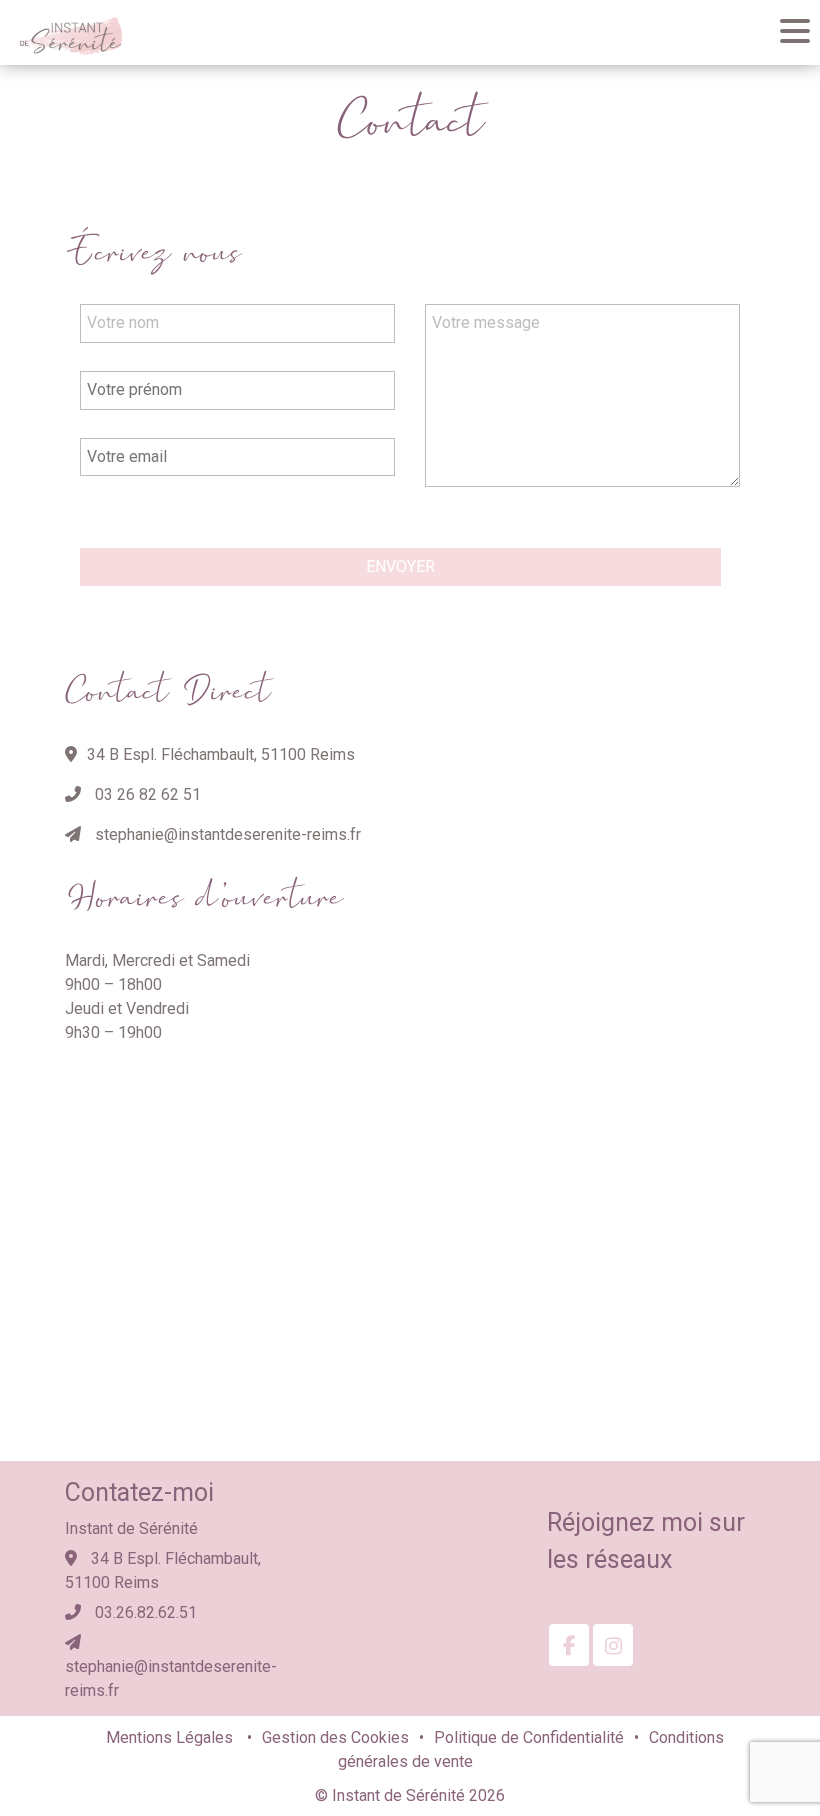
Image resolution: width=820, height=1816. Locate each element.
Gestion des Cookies (335, 1737)
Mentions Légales (171, 1737)
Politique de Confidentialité (529, 1737)
